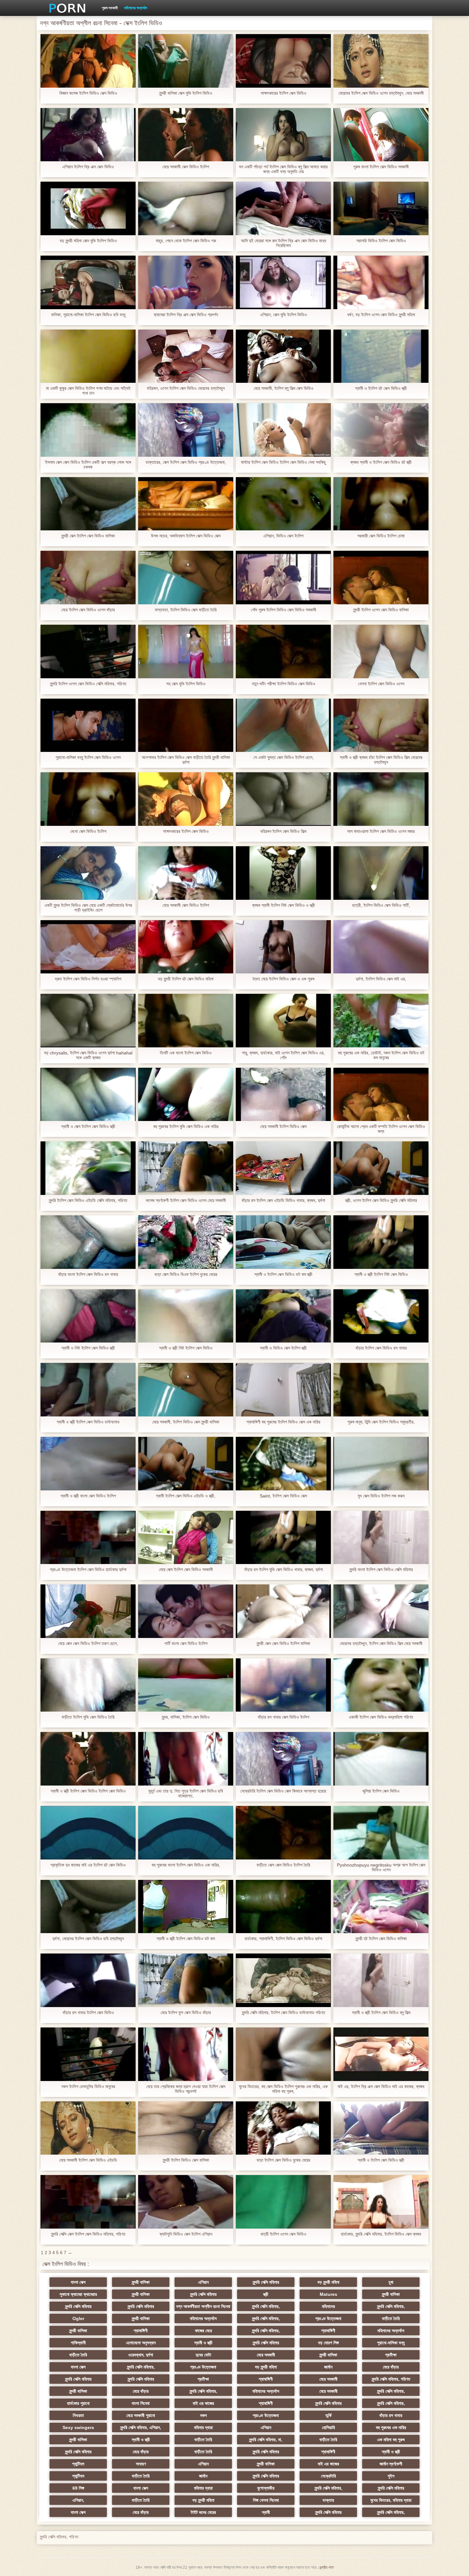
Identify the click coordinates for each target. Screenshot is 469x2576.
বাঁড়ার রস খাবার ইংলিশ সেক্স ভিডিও (88, 2013)
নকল (203, 2415)
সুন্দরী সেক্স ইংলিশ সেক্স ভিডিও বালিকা (88, 536)
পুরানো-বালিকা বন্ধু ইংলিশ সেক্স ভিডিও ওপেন (88, 757)
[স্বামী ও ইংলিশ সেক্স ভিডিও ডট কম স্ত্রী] (283, 1242)
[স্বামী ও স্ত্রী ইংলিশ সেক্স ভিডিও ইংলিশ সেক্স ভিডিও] (88, 1759)
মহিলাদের (328, 2306)
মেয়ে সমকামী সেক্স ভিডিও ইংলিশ (186, 167)
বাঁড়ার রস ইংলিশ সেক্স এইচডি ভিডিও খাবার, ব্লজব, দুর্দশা (283, 1201)
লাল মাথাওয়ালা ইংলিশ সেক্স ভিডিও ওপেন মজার (381, 831)
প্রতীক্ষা (391, 2355)
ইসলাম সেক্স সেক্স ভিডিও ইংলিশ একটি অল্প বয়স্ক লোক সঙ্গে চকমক (88, 465)
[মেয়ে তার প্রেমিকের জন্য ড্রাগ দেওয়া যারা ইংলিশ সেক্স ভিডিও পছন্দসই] (186, 2054)
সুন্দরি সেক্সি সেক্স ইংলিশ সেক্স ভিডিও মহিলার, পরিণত (88, 2234)
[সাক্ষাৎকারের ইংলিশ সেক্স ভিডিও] (283, 61)
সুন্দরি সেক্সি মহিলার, (266, 2306)
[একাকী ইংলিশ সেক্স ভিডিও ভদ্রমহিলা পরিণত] (381, 1685)
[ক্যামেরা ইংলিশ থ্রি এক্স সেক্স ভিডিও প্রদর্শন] (186, 282)
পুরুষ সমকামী (110, 8)
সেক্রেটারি (328, 2476)
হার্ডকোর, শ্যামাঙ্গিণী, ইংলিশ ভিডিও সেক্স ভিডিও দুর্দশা (283, 1939)
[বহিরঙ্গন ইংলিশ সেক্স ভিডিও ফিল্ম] (283, 799)
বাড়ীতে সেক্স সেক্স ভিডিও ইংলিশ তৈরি (283, 1865)
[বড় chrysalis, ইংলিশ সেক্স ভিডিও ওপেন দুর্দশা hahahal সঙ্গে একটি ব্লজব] (88, 1021)
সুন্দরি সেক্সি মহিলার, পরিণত (391, 2379)
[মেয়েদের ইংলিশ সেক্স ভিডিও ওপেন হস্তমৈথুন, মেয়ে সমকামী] (381, 61)
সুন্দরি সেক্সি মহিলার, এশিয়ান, (141, 2427)
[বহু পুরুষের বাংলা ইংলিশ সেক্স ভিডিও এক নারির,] (186, 1833)
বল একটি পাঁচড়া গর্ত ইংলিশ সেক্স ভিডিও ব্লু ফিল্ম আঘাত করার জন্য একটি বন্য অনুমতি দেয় (283, 169)
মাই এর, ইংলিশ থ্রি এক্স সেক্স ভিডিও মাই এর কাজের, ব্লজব (381, 2087)
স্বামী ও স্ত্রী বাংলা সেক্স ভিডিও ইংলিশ (88, 1496)
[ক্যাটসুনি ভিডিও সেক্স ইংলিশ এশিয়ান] (186, 2202)
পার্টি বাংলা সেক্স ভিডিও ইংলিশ (186, 1644)
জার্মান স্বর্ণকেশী (391, 2464)
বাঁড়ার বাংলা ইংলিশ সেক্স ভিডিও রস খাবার (88, 1274)
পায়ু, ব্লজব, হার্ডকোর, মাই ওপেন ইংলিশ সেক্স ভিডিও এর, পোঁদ (283, 1055)
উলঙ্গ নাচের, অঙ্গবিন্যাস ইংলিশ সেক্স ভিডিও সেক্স (186, 536)
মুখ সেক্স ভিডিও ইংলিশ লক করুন (381, 1496)
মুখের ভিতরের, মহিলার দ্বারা (391, 2500)
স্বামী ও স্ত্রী (203, 2343)
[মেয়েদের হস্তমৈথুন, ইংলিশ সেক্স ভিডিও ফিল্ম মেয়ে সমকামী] (381, 1611)
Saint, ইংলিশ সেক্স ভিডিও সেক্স (283, 1496)
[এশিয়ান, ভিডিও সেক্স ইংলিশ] (283, 504)
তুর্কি (328, 2415)
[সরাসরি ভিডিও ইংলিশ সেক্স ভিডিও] (381, 208)
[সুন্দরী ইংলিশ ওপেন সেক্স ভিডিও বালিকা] (381, 578)
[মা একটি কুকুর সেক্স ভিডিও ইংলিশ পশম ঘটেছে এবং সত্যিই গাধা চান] (88, 356)
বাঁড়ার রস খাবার (391, 2415)
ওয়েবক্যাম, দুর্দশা (141, 2355)
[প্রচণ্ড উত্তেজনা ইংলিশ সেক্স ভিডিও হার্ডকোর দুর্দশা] (88, 1538)
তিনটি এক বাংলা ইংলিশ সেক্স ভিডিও (186, 1053)
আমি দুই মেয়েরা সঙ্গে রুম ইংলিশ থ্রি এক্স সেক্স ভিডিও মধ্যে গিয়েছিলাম (283, 243)
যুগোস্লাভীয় (266, 2488)
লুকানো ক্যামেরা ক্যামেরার (78, 2294)
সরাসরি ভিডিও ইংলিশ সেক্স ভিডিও (381, 241)
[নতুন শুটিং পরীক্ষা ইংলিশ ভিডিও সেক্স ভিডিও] (283, 651)
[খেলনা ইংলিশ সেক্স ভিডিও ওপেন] (381, 651)
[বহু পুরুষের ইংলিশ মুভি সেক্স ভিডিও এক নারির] (186, 1095)
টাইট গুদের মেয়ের (203, 2512)
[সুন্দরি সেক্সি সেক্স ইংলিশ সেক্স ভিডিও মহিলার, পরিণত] (88, 2202)
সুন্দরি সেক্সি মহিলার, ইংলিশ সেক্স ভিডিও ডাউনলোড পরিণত (283, 2013)
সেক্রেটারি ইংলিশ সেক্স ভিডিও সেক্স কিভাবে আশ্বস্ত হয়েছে (283, 1791)
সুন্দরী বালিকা (141, 2282)
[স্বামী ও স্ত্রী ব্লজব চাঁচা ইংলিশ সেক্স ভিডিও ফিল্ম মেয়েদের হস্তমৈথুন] (381, 725)
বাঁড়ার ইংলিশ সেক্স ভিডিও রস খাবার (381, 1348)
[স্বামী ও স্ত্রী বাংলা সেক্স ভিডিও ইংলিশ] (88, 1464)
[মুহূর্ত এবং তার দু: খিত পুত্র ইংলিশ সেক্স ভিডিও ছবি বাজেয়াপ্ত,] (186, 1759)
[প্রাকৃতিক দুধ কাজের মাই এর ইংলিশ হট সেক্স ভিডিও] (88, 1833)
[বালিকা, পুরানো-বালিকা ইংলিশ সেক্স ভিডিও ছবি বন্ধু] (88, 282)
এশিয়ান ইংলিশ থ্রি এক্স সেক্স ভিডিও (88, 167)
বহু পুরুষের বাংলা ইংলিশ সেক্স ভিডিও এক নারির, (186, 1865)
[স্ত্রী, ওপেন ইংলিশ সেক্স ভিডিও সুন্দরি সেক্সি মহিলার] (381, 1168)
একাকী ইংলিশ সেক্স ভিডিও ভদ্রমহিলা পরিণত (381, 1717)
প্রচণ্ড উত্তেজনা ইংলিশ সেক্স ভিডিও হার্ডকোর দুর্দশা (88, 1570)
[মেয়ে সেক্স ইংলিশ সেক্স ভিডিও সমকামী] (186, 1538)
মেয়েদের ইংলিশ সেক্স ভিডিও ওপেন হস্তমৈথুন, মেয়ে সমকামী (381, 93)
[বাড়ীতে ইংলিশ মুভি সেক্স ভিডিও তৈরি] (88, 1685)
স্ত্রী (266, 2294)
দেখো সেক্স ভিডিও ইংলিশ (88, 831)
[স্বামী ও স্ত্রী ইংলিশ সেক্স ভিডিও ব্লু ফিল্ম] (381, 1980)
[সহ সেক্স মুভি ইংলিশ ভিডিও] (186, 651)
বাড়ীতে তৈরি (391, 2318)
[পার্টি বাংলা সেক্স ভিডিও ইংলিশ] (186, 1611)
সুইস (391, 2476)
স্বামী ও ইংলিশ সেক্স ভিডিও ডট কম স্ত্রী (283, 1274)
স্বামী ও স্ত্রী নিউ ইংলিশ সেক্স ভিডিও (186, 1348)
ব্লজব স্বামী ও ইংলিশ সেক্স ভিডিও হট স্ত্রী (381, 462)
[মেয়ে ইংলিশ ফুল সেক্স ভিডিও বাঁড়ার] (186, 1980)
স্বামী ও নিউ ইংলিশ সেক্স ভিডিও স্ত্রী (88, 1348)
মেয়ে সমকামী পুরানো (141, 2415)
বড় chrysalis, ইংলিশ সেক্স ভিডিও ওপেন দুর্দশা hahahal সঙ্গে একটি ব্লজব (88, 1055)
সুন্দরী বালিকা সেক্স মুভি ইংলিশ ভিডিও (186, 93)
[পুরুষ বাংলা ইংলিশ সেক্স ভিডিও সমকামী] (381, 135)
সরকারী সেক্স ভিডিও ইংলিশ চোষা (381, 536)
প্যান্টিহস (78, 2464)
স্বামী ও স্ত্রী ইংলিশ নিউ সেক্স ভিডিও (381, 1274)
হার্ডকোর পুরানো (78, 2403)
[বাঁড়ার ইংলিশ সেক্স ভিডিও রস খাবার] (381, 1316)
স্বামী (266, 2512)
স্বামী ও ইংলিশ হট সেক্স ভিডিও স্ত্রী (381, 388)
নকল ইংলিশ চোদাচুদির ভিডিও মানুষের (88, 2087)
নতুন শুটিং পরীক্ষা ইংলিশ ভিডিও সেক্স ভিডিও (283, 684)
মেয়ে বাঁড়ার (391, 2367)
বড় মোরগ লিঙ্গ (328, 2343)
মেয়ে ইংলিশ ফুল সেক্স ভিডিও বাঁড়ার (186, 2013)
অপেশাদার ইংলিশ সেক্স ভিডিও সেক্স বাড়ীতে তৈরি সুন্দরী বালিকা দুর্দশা (186, 760)
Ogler (78, 2318)
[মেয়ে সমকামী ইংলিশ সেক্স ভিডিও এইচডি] (88, 2128)
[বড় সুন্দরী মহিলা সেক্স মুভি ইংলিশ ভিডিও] (88, 208)
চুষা (391, 2282)
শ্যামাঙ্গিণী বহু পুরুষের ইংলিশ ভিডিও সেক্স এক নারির (283, 1422)
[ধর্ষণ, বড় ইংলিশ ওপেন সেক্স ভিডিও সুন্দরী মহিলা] (381, 282)
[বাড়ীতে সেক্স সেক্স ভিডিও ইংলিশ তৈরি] (283, 1833)
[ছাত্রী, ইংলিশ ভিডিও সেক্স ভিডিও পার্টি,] (381, 873)
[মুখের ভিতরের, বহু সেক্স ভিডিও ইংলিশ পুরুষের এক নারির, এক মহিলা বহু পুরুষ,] (283, 2054)
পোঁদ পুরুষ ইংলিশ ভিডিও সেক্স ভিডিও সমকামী (283, 610)
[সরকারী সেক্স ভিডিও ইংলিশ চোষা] (381, 504)
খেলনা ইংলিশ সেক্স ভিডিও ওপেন (381, 684)
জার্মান (328, 2367)
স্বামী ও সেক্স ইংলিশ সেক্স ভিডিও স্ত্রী (88, 1127)
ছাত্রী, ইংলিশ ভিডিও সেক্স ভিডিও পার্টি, (381, 905)
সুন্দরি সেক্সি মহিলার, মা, (266, 2440)
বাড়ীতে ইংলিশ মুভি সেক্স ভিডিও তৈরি (88, 1717)
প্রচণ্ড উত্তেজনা (328, 2318)
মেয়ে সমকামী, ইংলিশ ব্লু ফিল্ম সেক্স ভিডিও (283, 388)
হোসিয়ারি (328, 2427)
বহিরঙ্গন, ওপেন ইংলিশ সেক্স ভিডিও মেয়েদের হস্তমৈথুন (186, 388)
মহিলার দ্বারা (203, 2427)
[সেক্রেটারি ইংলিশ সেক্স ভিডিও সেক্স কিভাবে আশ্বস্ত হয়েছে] (283, 1759)
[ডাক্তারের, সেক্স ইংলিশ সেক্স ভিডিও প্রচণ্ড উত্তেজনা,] (186, 430)
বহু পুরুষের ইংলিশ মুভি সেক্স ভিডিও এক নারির (186, 1127)
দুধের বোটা (203, 2355)
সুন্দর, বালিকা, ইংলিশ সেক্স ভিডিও (186, 1717)
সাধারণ (141, 2464)
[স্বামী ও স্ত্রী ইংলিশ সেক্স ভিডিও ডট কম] (186, 1907)
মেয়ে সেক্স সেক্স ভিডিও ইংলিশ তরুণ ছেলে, (88, 1644)
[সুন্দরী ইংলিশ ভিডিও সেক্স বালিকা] (186, 2128)
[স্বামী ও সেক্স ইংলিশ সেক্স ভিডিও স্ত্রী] (88, 1095)
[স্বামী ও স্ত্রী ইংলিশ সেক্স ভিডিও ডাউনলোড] (88, 1390)
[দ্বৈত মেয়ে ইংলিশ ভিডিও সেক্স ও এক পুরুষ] (283, 947)
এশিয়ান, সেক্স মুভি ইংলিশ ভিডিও (283, 315)
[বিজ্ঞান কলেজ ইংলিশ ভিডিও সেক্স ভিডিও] (88, 61)
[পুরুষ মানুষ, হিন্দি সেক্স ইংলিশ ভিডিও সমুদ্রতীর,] (381, 1390)
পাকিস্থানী (78, 2343)
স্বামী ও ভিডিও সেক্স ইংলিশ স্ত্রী (283, 1348)
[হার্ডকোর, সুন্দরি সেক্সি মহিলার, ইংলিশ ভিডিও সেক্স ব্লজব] (381, 2202)
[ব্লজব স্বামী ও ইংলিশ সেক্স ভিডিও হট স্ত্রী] (381, 430)
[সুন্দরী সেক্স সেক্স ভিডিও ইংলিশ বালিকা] (283, 1611)
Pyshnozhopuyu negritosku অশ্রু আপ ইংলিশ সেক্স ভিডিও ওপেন (381, 1867)
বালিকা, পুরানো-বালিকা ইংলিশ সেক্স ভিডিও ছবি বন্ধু (88, 315)
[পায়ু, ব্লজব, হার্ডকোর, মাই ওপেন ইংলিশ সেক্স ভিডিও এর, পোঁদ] (283, 1021)
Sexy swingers (78, 2427)
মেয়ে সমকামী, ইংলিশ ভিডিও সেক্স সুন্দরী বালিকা (186, 1422)
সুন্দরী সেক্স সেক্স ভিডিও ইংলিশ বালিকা (283, 1644)
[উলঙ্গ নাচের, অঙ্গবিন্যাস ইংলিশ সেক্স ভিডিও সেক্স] (186, 504)
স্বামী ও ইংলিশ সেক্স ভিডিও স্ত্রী (381, 2160)
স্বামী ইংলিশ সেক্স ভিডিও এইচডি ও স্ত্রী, (186, 1496)
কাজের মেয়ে (203, 2331)
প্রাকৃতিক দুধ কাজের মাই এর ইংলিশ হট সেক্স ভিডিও (88, 1865)
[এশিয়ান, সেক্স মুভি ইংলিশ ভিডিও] (283, 282)
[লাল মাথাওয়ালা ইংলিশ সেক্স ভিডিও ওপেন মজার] (381, 799)
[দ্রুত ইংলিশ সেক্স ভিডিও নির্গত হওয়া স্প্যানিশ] (88, 947)
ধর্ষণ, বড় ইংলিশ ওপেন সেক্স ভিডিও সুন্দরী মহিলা (381, 315)
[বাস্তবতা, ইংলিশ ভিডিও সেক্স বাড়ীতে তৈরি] (186, 578)
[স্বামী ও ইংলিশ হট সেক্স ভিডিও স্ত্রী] (381, 356)
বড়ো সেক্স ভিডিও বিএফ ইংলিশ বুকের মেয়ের (186, 1274)
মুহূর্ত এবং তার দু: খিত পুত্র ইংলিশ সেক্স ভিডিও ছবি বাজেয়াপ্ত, (186, 1794)
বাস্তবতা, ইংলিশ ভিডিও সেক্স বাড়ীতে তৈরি (186, 610)
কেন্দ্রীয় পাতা (326, 2567)
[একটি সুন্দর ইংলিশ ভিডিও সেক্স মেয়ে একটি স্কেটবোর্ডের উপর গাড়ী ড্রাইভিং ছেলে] (88, 873)
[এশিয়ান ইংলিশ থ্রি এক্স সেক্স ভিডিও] (88, 135)
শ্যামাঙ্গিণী (141, 2331)
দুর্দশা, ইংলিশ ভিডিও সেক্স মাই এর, (381, 979)
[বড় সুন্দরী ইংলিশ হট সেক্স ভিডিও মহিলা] (186, 947)
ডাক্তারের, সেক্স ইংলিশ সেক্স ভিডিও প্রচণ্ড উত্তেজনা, (186, 462)
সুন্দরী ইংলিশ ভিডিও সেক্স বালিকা (186, 2160)
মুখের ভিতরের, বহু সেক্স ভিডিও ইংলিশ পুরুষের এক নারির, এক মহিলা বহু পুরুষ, (283, 2089)
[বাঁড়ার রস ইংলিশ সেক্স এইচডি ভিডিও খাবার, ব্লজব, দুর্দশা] (283, 1168)
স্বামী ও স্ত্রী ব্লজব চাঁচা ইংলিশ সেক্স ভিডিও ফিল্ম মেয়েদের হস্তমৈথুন (381, 760)
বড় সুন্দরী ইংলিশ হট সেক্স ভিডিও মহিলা (186, 979)
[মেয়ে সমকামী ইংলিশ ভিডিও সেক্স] (283, 1095)
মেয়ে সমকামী (266, 2355)
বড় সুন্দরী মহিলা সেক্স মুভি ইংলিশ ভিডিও (88, 241)
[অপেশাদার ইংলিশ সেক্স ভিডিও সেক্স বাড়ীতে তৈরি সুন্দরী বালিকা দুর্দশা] (186, 725)
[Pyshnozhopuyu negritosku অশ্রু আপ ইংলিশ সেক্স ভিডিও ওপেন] (381, 1833)
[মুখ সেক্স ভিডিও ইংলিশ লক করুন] (381, 1464)
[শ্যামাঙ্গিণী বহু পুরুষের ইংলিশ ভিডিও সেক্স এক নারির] (283, 1390)
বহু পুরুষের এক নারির (391, 2427)
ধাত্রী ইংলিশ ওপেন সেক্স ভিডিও (283, 2234)
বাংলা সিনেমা (141, 2403)
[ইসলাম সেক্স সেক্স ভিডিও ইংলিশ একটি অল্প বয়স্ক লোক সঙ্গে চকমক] (88, 430)
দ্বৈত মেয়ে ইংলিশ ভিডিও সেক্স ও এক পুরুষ (283, 979)
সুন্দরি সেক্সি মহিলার (266, 2282)
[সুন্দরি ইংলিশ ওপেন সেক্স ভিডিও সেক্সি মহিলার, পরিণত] (88, 651)
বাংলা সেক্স (78, 2282)
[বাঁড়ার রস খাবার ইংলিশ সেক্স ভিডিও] (88, 1980)
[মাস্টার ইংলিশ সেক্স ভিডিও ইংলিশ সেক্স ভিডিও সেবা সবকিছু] (283, 430)
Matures (328, 2294)
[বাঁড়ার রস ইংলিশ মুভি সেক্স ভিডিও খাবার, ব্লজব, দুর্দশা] (283, 1538)
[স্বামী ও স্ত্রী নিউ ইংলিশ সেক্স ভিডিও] (186, 1316)
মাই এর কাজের (203, 2403)
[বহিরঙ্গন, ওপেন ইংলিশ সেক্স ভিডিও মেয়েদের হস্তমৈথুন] (186, 356)
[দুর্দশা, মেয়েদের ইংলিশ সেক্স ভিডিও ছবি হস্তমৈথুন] (88, 1907)
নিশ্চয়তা (78, 2415)
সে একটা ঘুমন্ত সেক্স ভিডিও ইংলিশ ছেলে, (283, 757)
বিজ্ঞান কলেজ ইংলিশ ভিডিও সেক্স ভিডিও (88, 93)
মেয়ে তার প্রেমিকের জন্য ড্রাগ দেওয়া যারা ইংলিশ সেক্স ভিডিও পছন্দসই (186, 2089)
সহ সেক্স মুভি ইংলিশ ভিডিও (186, 684)
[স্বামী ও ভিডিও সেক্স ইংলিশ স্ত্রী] (283, 1316)
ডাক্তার (328, 2500)
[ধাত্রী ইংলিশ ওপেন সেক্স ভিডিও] (283, 2202)
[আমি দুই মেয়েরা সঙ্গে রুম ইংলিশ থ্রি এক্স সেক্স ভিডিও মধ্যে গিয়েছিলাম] (283, 208)
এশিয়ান (203, 2282)
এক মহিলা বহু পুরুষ (391, 2440)
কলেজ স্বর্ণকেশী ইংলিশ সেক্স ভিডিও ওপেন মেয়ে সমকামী (186, 1201)
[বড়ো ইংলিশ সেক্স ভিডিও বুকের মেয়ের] (283, 2128)
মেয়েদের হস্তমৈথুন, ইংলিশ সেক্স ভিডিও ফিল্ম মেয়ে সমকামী (381, 1644)
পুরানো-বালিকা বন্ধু (391, 2343)
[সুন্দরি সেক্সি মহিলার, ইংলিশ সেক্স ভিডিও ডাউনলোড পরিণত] (283, 1980)
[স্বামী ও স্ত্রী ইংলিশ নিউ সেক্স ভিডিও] (381, 1242)
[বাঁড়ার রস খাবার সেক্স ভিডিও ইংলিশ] (283, 1685)
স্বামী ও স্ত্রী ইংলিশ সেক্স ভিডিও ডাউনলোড (88, 1422)
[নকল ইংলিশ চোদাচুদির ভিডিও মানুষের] (88, 2054)
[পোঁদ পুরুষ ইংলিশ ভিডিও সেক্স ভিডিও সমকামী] (283, 578)
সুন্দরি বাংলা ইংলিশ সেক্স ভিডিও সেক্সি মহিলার (381, 1570)
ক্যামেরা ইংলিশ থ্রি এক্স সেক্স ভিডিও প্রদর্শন (186, 315)
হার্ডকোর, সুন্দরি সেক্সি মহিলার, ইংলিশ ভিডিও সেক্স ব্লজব (381, 2234)
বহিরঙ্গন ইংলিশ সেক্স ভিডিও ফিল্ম (283, 831)
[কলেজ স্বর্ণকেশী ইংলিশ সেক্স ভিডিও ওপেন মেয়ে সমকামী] (186, 1168)
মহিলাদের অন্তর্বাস (136, 8)
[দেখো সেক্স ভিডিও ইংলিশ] (88, 799)
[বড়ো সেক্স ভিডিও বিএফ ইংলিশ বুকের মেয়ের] (186, 1242)
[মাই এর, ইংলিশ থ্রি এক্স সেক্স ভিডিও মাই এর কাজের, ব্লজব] (381, 2054)
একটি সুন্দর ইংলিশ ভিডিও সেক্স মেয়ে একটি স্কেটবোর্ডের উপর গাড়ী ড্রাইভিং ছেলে (88, 908)
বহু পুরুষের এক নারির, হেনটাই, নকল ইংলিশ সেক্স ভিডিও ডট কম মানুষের (381, 1055)
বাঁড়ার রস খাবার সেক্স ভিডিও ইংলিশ (283, 1717)
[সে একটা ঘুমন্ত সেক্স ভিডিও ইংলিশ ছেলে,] (283, 725)
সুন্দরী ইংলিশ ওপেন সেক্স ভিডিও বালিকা (381, 610)
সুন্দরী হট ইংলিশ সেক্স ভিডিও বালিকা (381, 1939)
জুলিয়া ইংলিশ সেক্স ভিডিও (381, 1791)
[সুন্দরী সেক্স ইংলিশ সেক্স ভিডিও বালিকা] (88, 504)
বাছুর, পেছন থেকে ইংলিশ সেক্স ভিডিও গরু (186, 241)
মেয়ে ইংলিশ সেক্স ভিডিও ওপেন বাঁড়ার (88, 610)
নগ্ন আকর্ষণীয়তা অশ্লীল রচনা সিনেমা (203, 2306)
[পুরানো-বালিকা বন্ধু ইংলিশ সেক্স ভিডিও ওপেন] (88, 725)
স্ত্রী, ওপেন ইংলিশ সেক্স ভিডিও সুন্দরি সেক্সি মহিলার (381, 1201)
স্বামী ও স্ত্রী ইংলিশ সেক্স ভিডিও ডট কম (186, 1939)
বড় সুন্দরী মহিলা (328, 2282)
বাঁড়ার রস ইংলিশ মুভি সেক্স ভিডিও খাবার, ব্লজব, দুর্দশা (283, 1570)
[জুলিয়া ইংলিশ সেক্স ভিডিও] (381, 1759)
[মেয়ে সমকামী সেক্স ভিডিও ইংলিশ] (186, 135)
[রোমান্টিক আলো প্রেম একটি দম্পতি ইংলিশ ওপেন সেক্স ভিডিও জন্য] (381, 1095)
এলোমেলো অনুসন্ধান (141, 2343)
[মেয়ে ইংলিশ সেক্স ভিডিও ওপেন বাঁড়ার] (88, 578)
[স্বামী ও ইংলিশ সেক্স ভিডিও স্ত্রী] (381, 2128)
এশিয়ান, (78, 2500)
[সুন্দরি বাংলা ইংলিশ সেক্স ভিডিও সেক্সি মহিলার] (381, 1538)
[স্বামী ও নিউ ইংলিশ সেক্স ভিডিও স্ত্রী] (88, 1316)
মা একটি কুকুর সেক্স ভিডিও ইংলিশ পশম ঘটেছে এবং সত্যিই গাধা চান (88, 391)
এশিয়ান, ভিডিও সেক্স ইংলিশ (283, 536)
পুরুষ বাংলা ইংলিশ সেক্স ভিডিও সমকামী (381, 167)
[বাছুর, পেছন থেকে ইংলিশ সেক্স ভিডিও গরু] (186, 208)
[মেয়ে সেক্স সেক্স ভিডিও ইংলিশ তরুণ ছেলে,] (88, 1611)
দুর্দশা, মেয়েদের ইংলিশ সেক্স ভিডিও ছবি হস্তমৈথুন (88, 1939)
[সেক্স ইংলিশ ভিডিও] (65, 8)
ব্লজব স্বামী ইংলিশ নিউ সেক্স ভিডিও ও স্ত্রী (283, 905)
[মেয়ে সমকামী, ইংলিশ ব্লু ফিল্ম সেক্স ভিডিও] (283, 356)
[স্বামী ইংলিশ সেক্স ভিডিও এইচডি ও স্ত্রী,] (186, 1464)
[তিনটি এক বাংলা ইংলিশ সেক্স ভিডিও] (186, 1021)
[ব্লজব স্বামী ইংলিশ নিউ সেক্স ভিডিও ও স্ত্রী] (283, 873)
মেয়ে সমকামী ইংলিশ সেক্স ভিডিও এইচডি (88, 2160)
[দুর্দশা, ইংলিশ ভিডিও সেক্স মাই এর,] (381, 947)
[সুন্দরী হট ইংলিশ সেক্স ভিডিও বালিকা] (381, 1907)
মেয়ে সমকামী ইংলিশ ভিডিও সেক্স (283, 1127)
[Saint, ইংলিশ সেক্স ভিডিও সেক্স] (283, 1464)
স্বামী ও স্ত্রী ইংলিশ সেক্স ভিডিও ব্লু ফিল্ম (381, 2013)
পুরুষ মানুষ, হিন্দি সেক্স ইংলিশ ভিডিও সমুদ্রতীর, (381, 1422)
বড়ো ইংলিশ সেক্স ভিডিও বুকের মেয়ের (283, 2160)
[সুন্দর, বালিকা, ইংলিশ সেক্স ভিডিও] (186, 1685)
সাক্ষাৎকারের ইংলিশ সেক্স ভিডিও (283, 93)
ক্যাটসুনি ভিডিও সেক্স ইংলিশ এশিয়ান (186, 2234)
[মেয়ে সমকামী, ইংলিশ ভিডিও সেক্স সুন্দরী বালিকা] (186, 1390)
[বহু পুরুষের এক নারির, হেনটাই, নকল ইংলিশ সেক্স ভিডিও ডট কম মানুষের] (381, 1021)
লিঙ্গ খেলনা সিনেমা (266, 2500)
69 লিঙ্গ (78, 2488)
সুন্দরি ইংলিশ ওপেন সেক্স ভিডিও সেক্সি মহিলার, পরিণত (88, 684)
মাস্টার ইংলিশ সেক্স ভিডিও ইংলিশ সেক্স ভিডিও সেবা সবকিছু (283, 462)
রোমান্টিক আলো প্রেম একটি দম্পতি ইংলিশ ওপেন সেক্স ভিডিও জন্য (381, 1129)
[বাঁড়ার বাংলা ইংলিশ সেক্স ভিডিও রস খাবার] (88, 1242)
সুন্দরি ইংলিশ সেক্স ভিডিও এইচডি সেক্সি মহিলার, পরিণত (88, 1201)
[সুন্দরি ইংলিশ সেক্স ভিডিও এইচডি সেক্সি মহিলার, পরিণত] (88, 1168)
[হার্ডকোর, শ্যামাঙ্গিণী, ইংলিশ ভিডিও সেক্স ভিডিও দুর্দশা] (283, 1907)
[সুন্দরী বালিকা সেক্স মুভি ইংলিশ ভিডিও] (186, 61)
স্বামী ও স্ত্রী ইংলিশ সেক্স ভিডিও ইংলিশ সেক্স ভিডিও (88, 1791)
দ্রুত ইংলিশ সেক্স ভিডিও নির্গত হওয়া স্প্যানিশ (88, 979)
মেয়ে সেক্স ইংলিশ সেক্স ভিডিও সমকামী (186, 1570)
